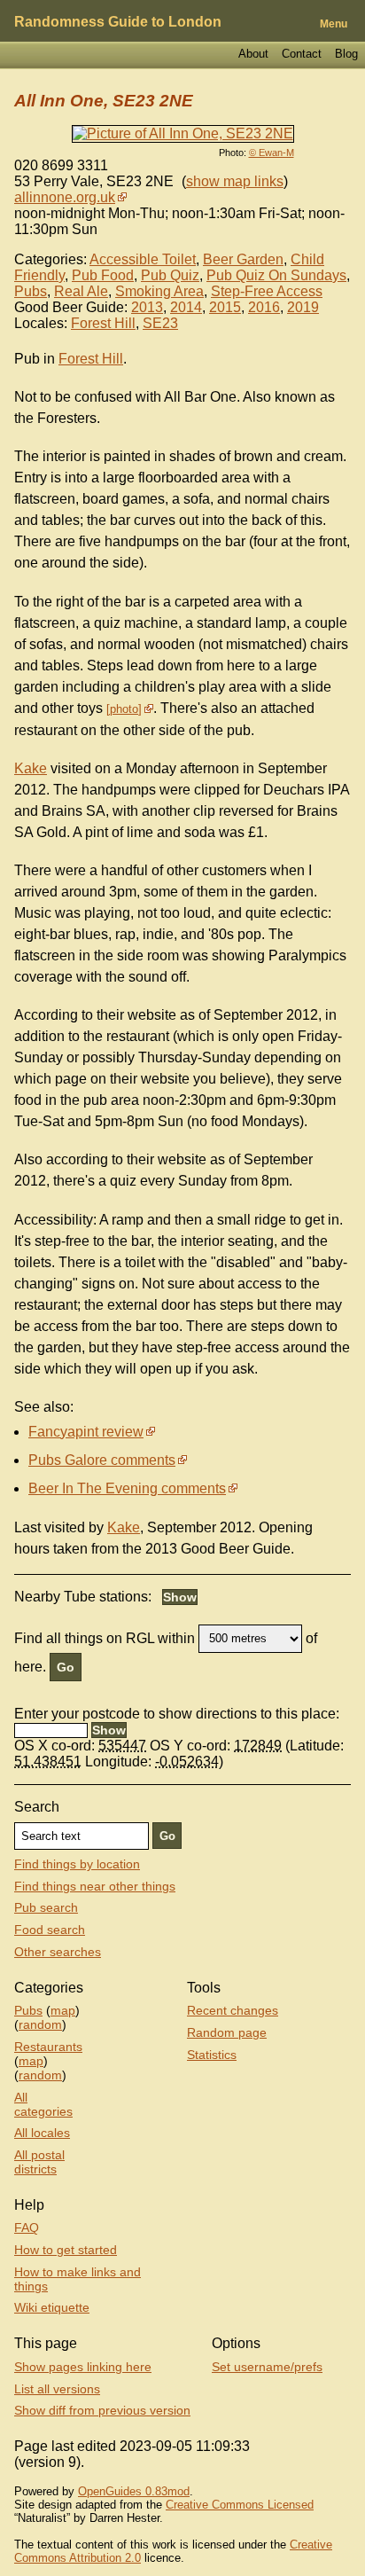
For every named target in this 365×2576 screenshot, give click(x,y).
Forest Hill (103, 323)
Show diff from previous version (102, 2410)
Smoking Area (159, 291)
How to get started (66, 2250)
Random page (227, 2032)
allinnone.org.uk (65, 197)
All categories (43, 2104)
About (253, 54)
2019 (303, 307)
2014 (186, 307)
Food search (50, 1930)
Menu (334, 24)
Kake (31, 768)
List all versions (57, 2389)
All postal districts (39, 2162)
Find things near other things (95, 1886)
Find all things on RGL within (105, 1637)
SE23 (160, 323)
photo (124, 709)
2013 (147, 307)
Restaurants (48, 2047)
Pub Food (103, 275)
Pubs (31, 291)
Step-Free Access (267, 291)
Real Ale (81, 291)
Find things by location (77, 1864)
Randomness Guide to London (118, 22)
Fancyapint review (86, 1432)
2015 (225, 307)
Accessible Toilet (143, 259)
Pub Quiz (170, 275)
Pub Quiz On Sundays (276, 275)
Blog (346, 54)
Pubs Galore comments (102, 1460)
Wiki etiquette (52, 2307)
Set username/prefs (267, 2367)
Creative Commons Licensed (240, 2505)
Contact (302, 54)
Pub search (46, 1907)
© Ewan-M (272, 153)
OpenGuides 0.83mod (134, 2491)
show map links (235, 181)
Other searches (58, 1952)
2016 (264, 307)
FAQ (27, 2228)
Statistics (212, 2055)
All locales (42, 2133)
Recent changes (233, 2010)
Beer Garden (243, 259)
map (63, 2010)
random (40, 2024)
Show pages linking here (83, 2367)
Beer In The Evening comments (127, 1488)
